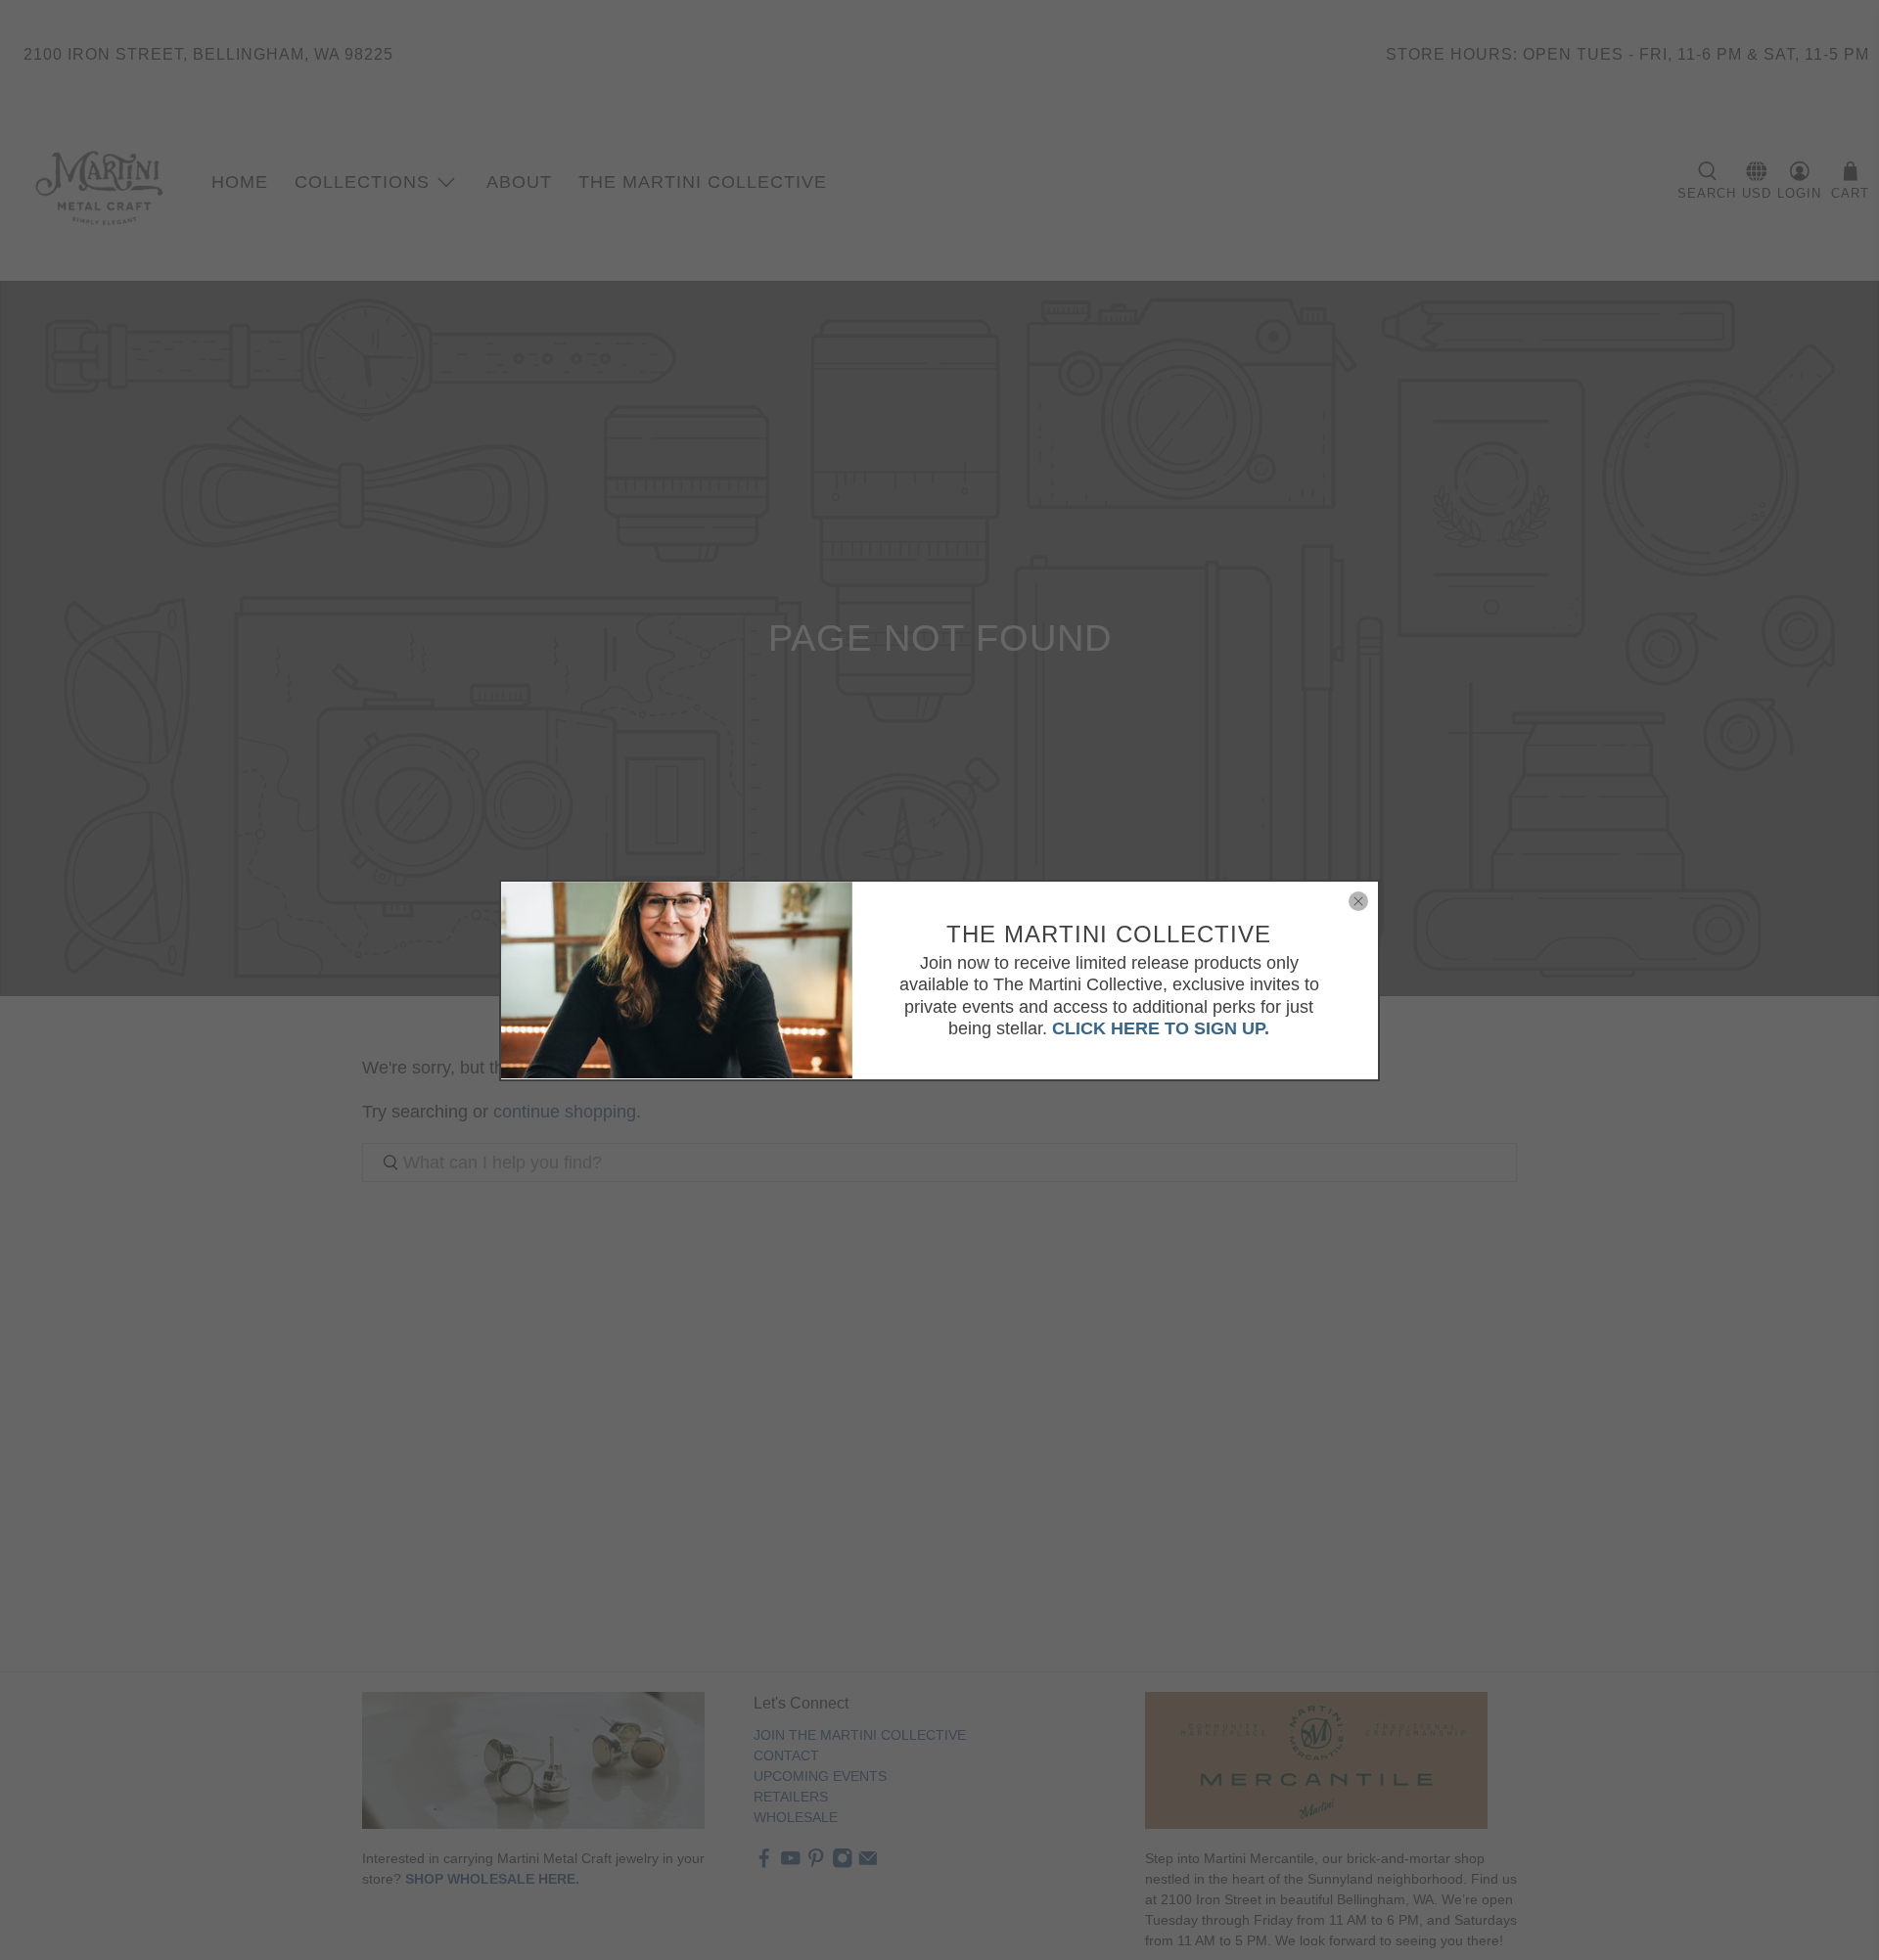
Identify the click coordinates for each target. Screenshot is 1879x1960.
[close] (1358, 901)
